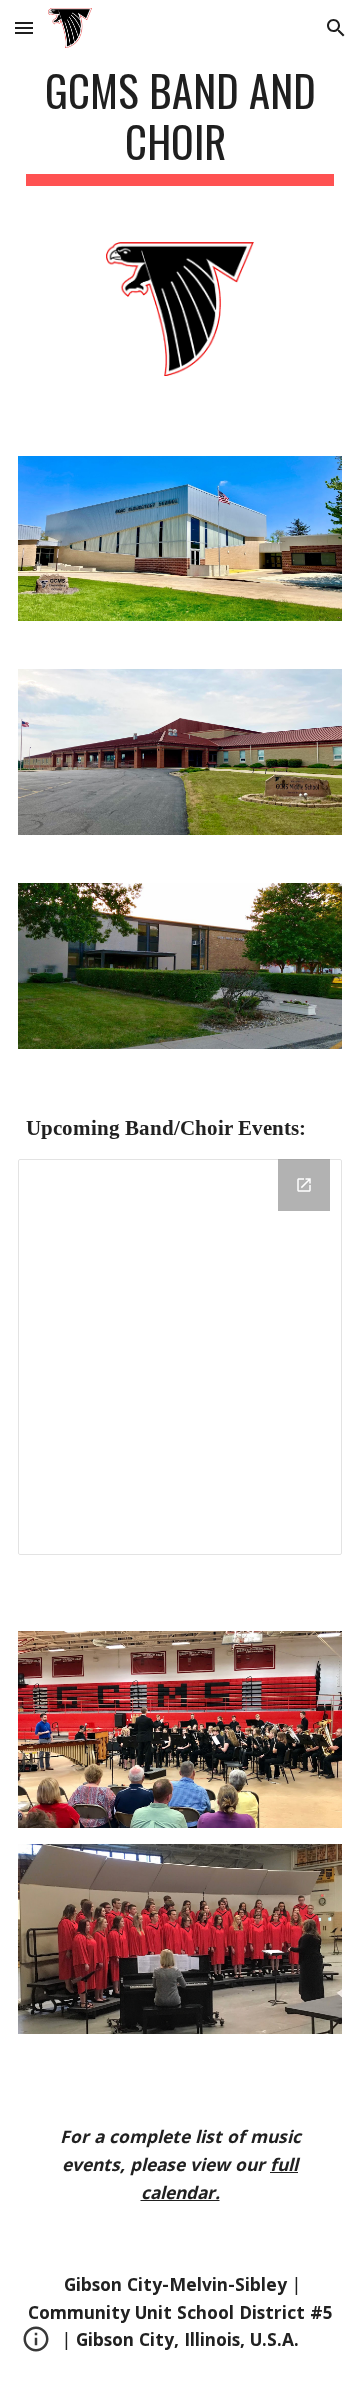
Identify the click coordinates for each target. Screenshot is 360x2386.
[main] (180, 125)
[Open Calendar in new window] (304, 1185)
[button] (24, 27)
